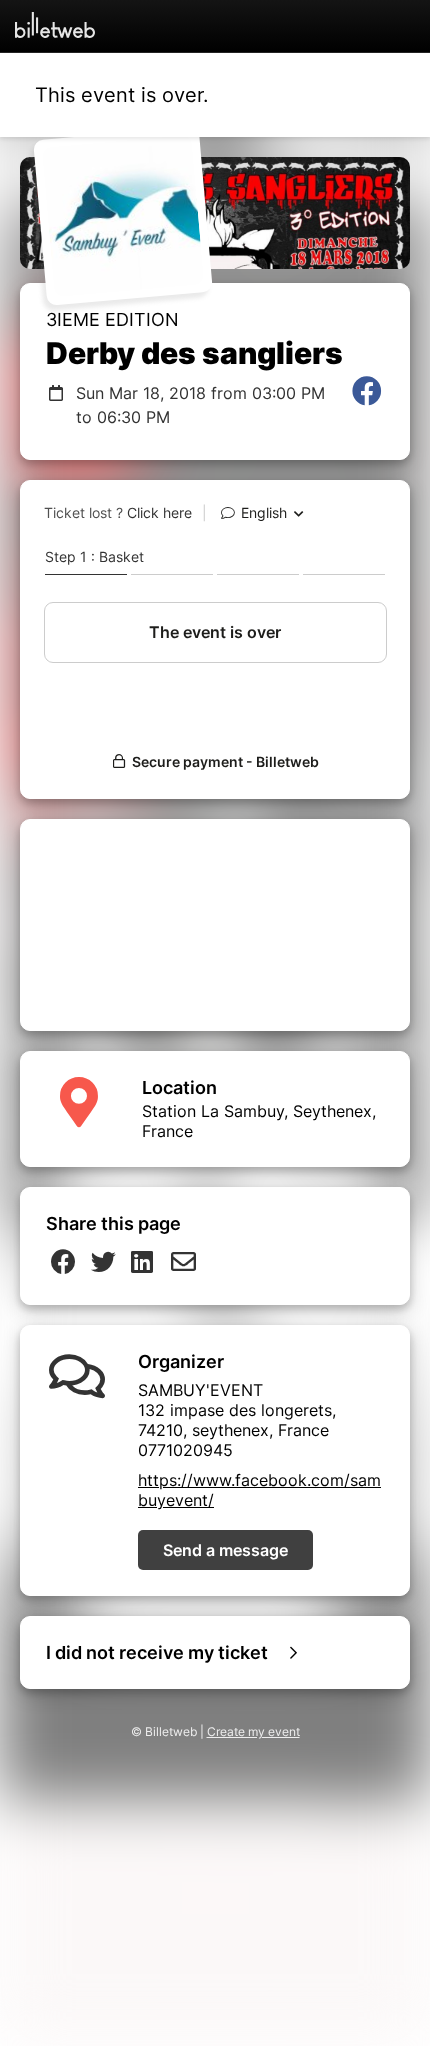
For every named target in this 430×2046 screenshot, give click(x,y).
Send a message (225, 1550)
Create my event (253, 1731)
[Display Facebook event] (367, 405)
